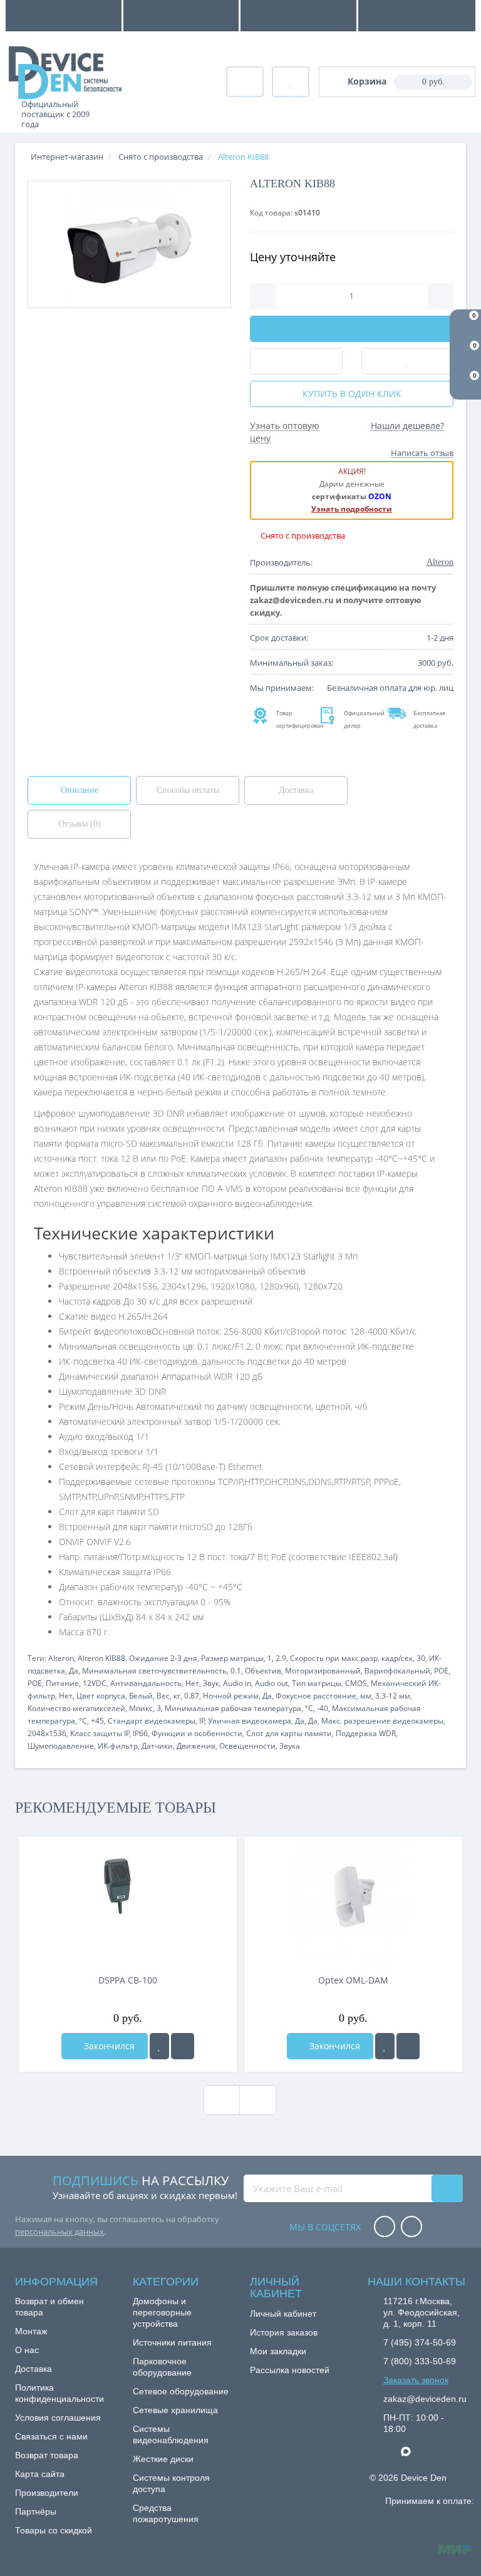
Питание (62, 1683)
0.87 (192, 1696)
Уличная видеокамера (250, 1721)
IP (202, 1721)
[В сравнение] (183, 2046)
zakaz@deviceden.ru (425, 2399)
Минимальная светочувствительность (154, 1671)
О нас (27, 2350)
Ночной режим (231, 1696)
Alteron (61, 1658)
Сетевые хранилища (175, 2410)
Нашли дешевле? (407, 426)
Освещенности (247, 1746)
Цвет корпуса (101, 1696)
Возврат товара (47, 2455)
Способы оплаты (188, 790)
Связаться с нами (51, 2436)
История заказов (284, 2332)
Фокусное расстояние (316, 1696)
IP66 (140, 1733)
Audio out (272, 1683)
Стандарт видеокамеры (152, 1721)
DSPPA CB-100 (128, 1980)
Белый (141, 1696)
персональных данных (59, 2232)
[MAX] (412, 2448)
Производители (47, 2493)
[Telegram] (390, 2452)
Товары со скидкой (54, 2530)
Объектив (263, 1671)
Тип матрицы (317, 1683)
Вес (163, 1696)
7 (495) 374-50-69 (420, 2342)
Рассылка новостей (290, 2370)
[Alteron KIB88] (129, 244)
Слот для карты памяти (289, 1733)
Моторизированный (323, 1671)
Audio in (237, 1683)
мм (366, 1696)
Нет (192, 1683)
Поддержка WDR (366, 1733)
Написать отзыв (422, 453)
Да (74, 1671)
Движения (196, 1746)
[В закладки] (159, 2046)
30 (421, 1658)
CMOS (356, 1683)
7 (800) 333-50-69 (420, 2361)
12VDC (95, 1683)
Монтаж (31, 2331)
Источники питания (172, 2342)
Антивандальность (146, 1683)
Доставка (296, 790)
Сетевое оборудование (181, 2391)
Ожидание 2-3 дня (163, 1658)
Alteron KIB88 (101, 1658)
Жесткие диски (163, 2459)
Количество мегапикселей (76, 1708)
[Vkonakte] (411, 2227)
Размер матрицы (232, 1658)
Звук (211, 1683)
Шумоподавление (61, 1746)
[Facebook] (385, 2227)
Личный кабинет (283, 2314)
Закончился (108, 2046)
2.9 (281, 1658)
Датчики (157, 1746)
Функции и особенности (197, 1733)
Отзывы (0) (80, 824)
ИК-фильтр (118, 1746)
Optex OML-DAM (353, 1980)
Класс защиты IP (100, 1733)
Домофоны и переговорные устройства (162, 2312)
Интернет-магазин (67, 157)
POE (441, 1671)
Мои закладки (278, 2351)
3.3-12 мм (393, 1696)
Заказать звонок (416, 2380)
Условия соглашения (58, 2418)
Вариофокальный (397, 1671)
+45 (97, 1721)
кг (177, 1696)
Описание (80, 790)
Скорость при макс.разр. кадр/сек (351, 1658)
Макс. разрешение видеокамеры (382, 1721)
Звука (290, 1746)
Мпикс (141, 1708)
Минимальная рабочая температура (233, 1708)
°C (309, 1708)
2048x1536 (47, 1733)
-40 (323, 1708)
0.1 (236, 1671)
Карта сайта (40, 2474)
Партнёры (36, 2511)
